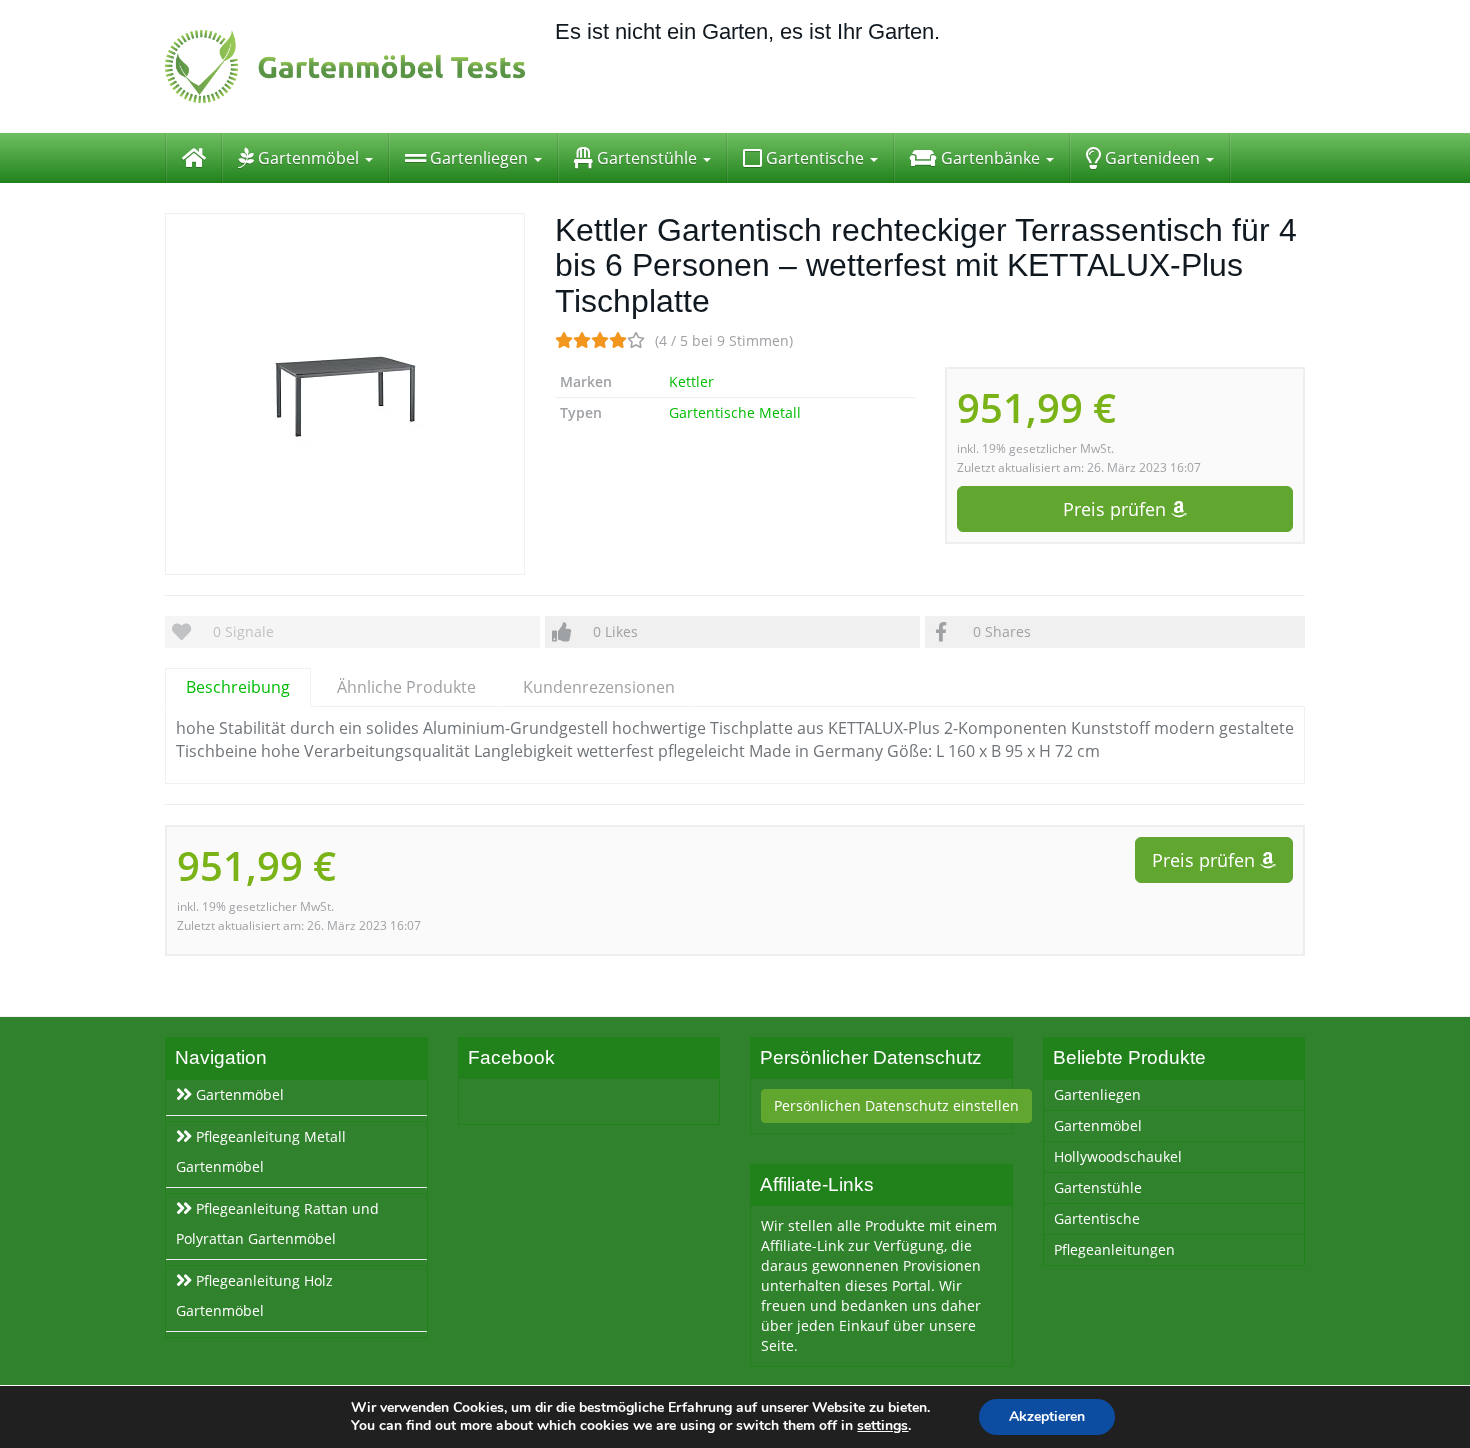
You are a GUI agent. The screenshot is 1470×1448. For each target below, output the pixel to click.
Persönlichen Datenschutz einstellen (896, 1105)
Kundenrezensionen (599, 687)
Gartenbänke (990, 158)
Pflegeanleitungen (1114, 1249)
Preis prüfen (1117, 509)
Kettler (691, 381)
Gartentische (815, 158)
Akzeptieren (1047, 1416)
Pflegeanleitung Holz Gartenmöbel (254, 1295)
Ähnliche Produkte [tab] (406, 687)
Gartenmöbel (308, 158)
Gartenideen (1152, 158)
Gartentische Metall (735, 412)
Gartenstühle (647, 158)
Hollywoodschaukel (1118, 1156)
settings (882, 1426)
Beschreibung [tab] (238, 687)
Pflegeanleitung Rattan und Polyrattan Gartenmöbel (277, 1223)
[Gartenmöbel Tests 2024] (345, 66)
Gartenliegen (479, 158)
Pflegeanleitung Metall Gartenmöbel (261, 1151)
